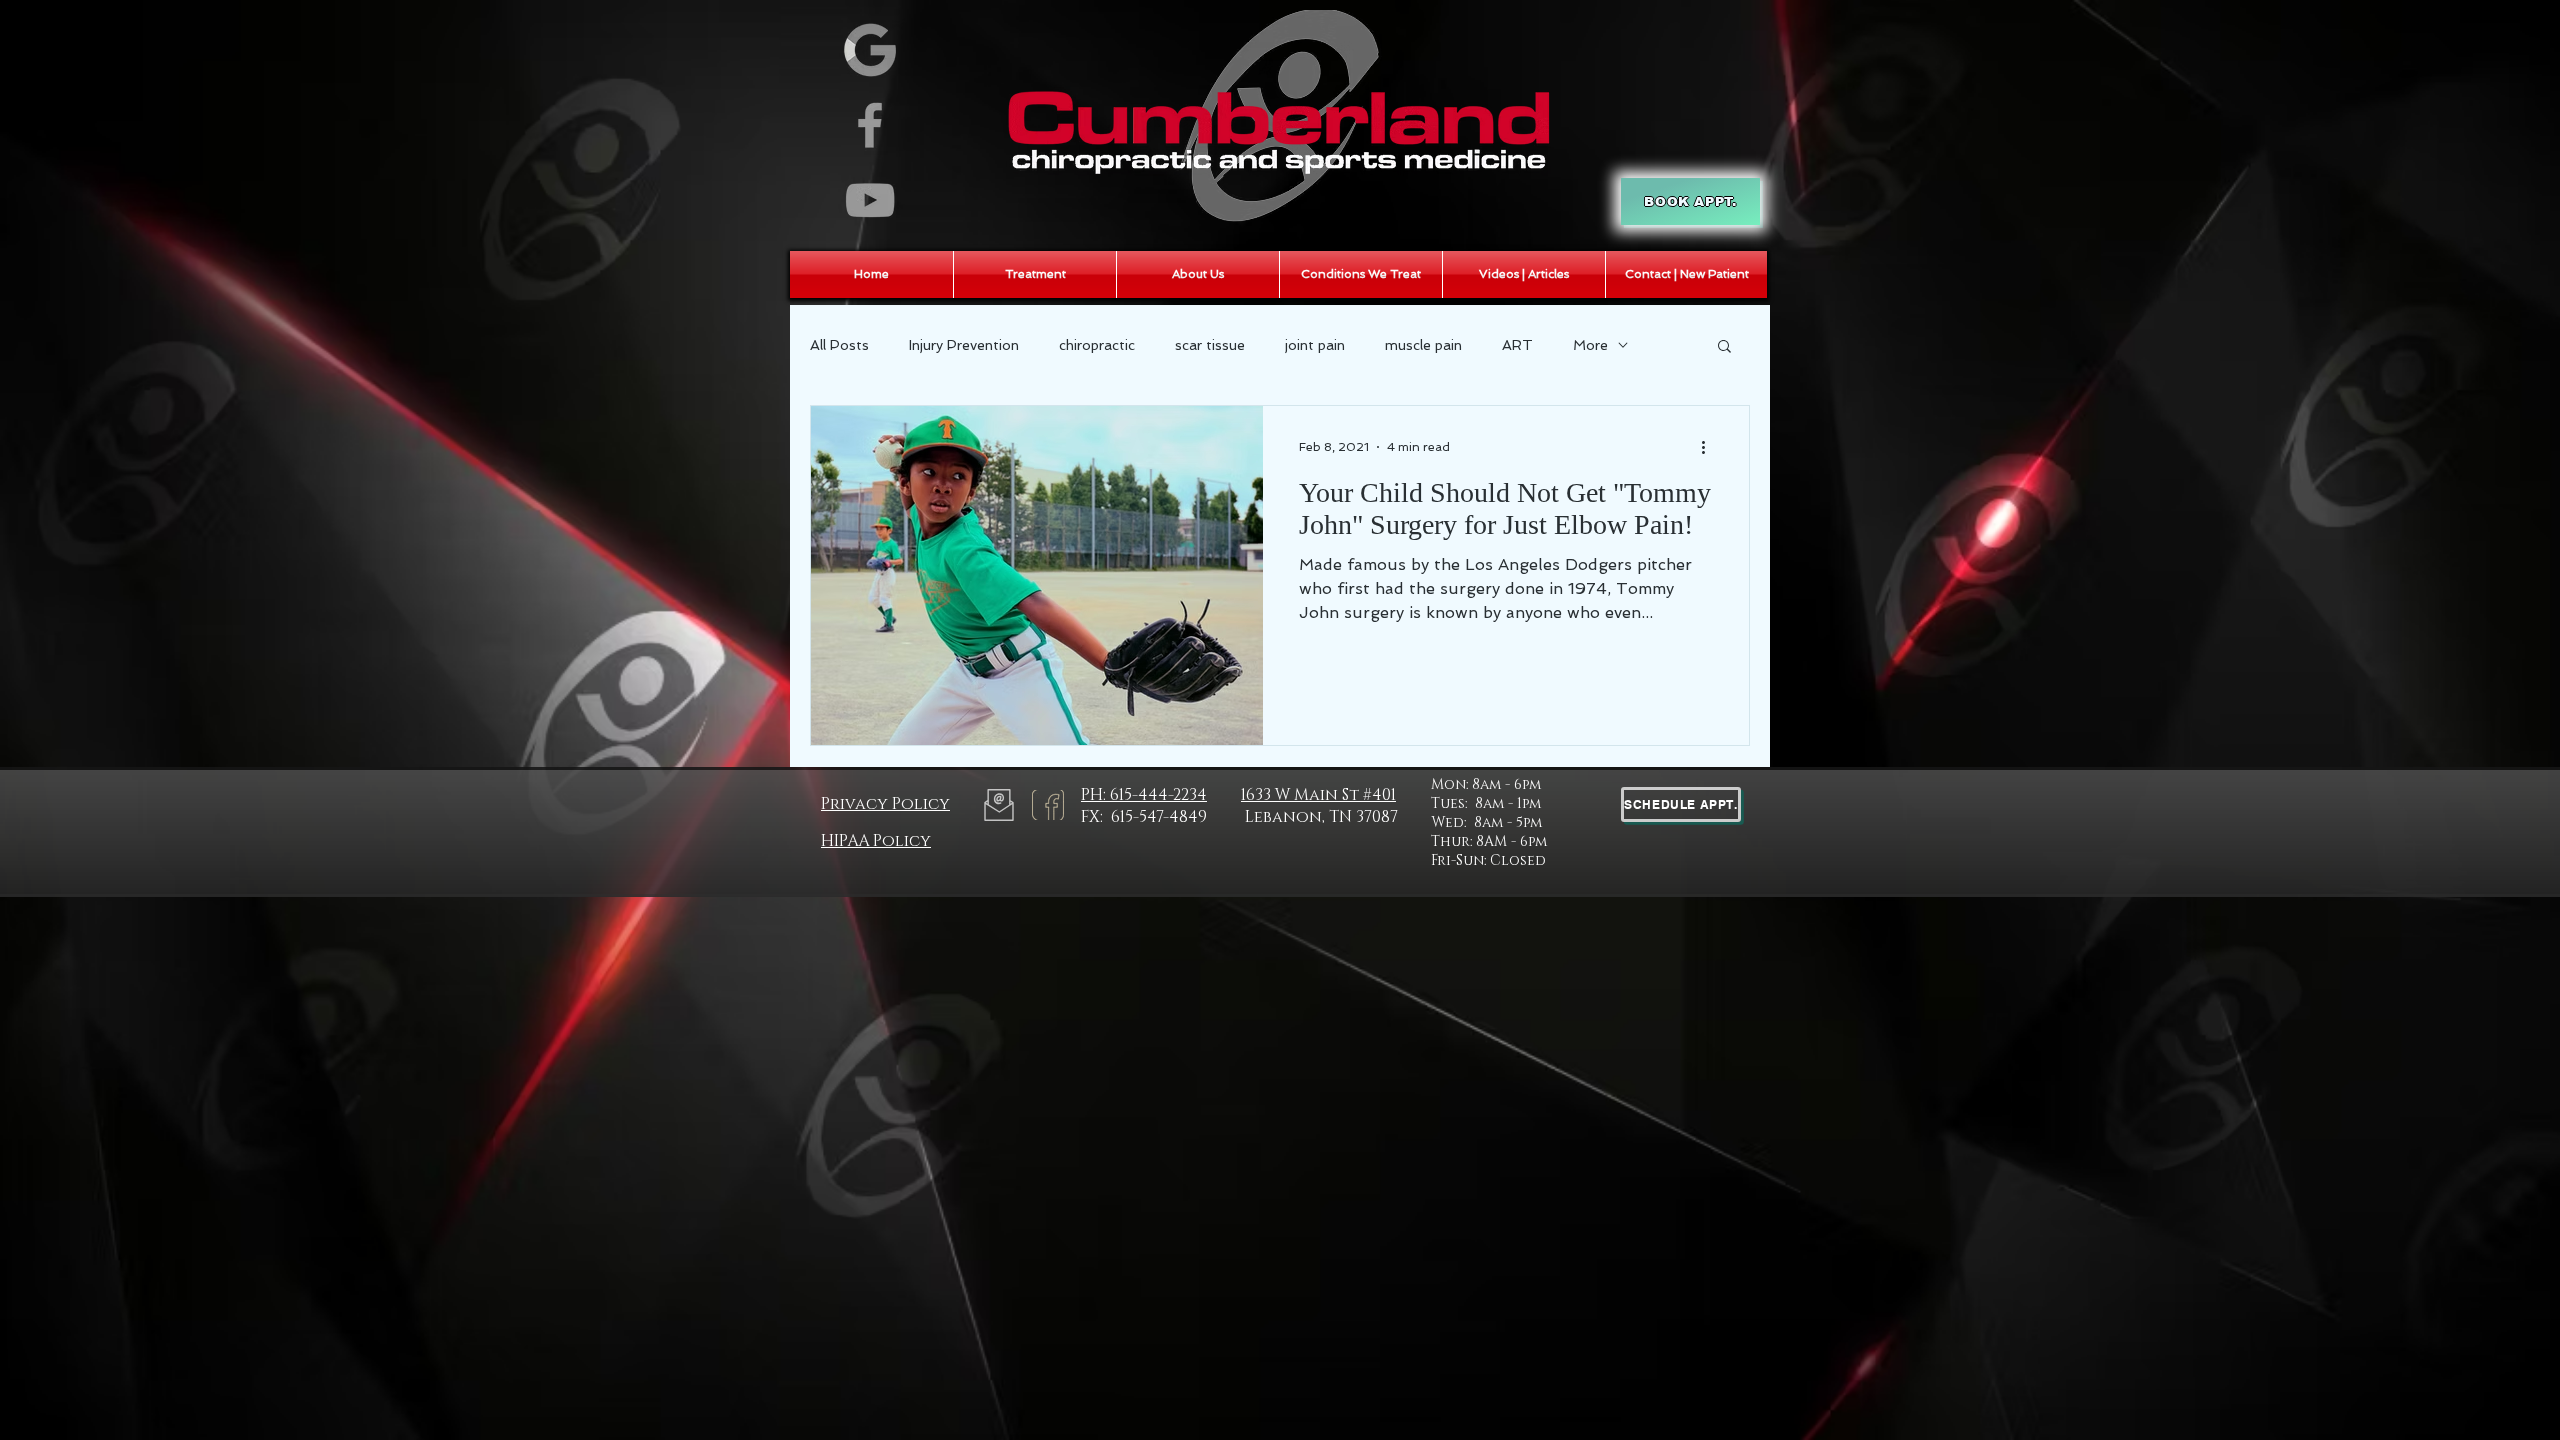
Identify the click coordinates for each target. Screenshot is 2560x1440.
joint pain (1315, 345)
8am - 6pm (1506, 784)
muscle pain (1423, 345)
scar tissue (1210, 345)
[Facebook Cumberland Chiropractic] (870, 125)
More (1590, 345)
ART (1517, 345)
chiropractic (1097, 345)
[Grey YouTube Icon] (870, 200)
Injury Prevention (964, 345)
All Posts (839, 345)
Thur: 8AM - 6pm (1489, 841)
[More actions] (1710, 447)
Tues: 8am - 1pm (1486, 803)
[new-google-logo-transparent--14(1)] (870, 50)
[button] (1724, 347)
